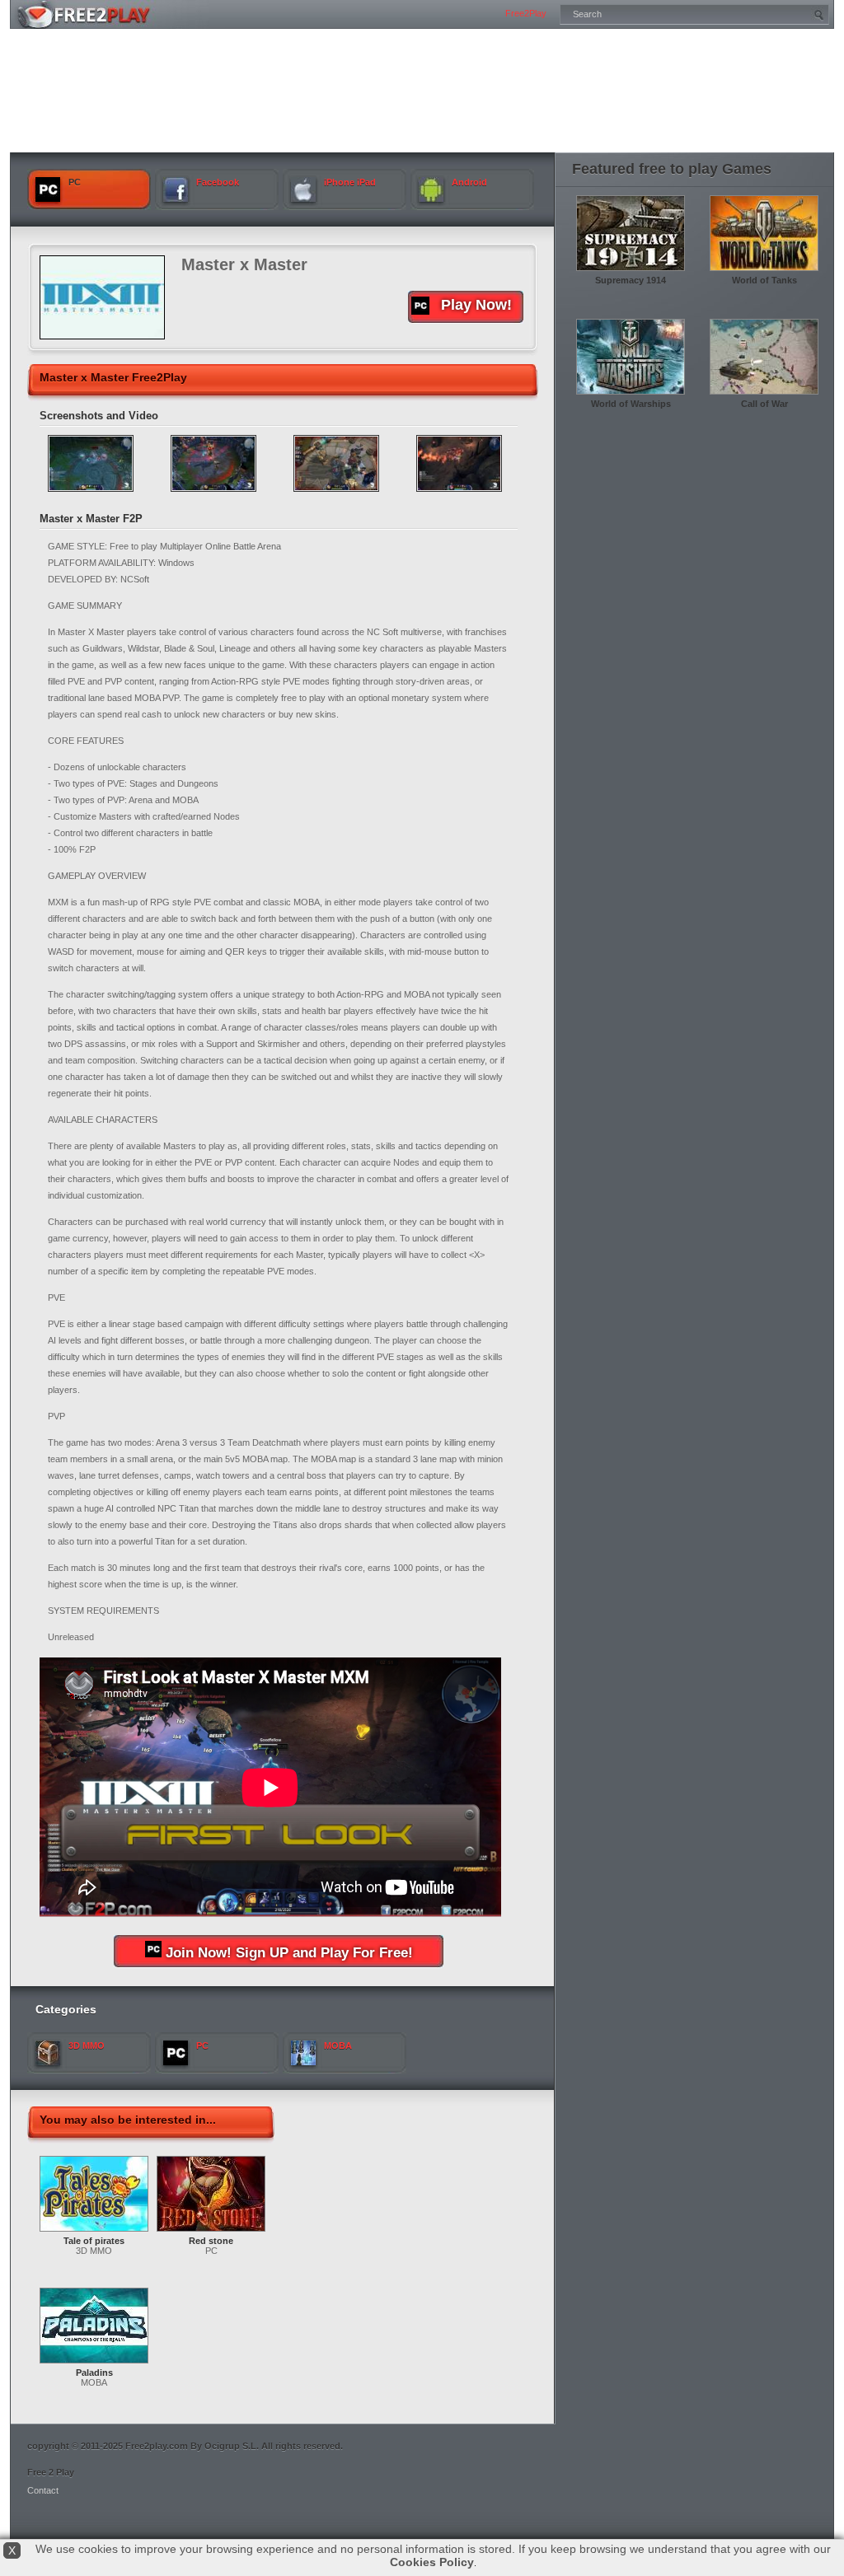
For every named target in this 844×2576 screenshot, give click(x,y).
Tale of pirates (94, 2241)
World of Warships (631, 404)
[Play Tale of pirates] (94, 2232)
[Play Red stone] (211, 2232)
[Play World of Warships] (631, 395)
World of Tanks (764, 280)
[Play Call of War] (764, 395)
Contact (43, 2490)
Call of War (764, 404)
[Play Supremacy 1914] (631, 272)
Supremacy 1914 (631, 280)
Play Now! (476, 305)
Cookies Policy (432, 2562)
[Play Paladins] (94, 2364)
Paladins (94, 2373)
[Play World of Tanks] (764, 272)
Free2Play (526, 13)
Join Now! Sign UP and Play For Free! (289, 1953)
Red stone (211, 2241)
